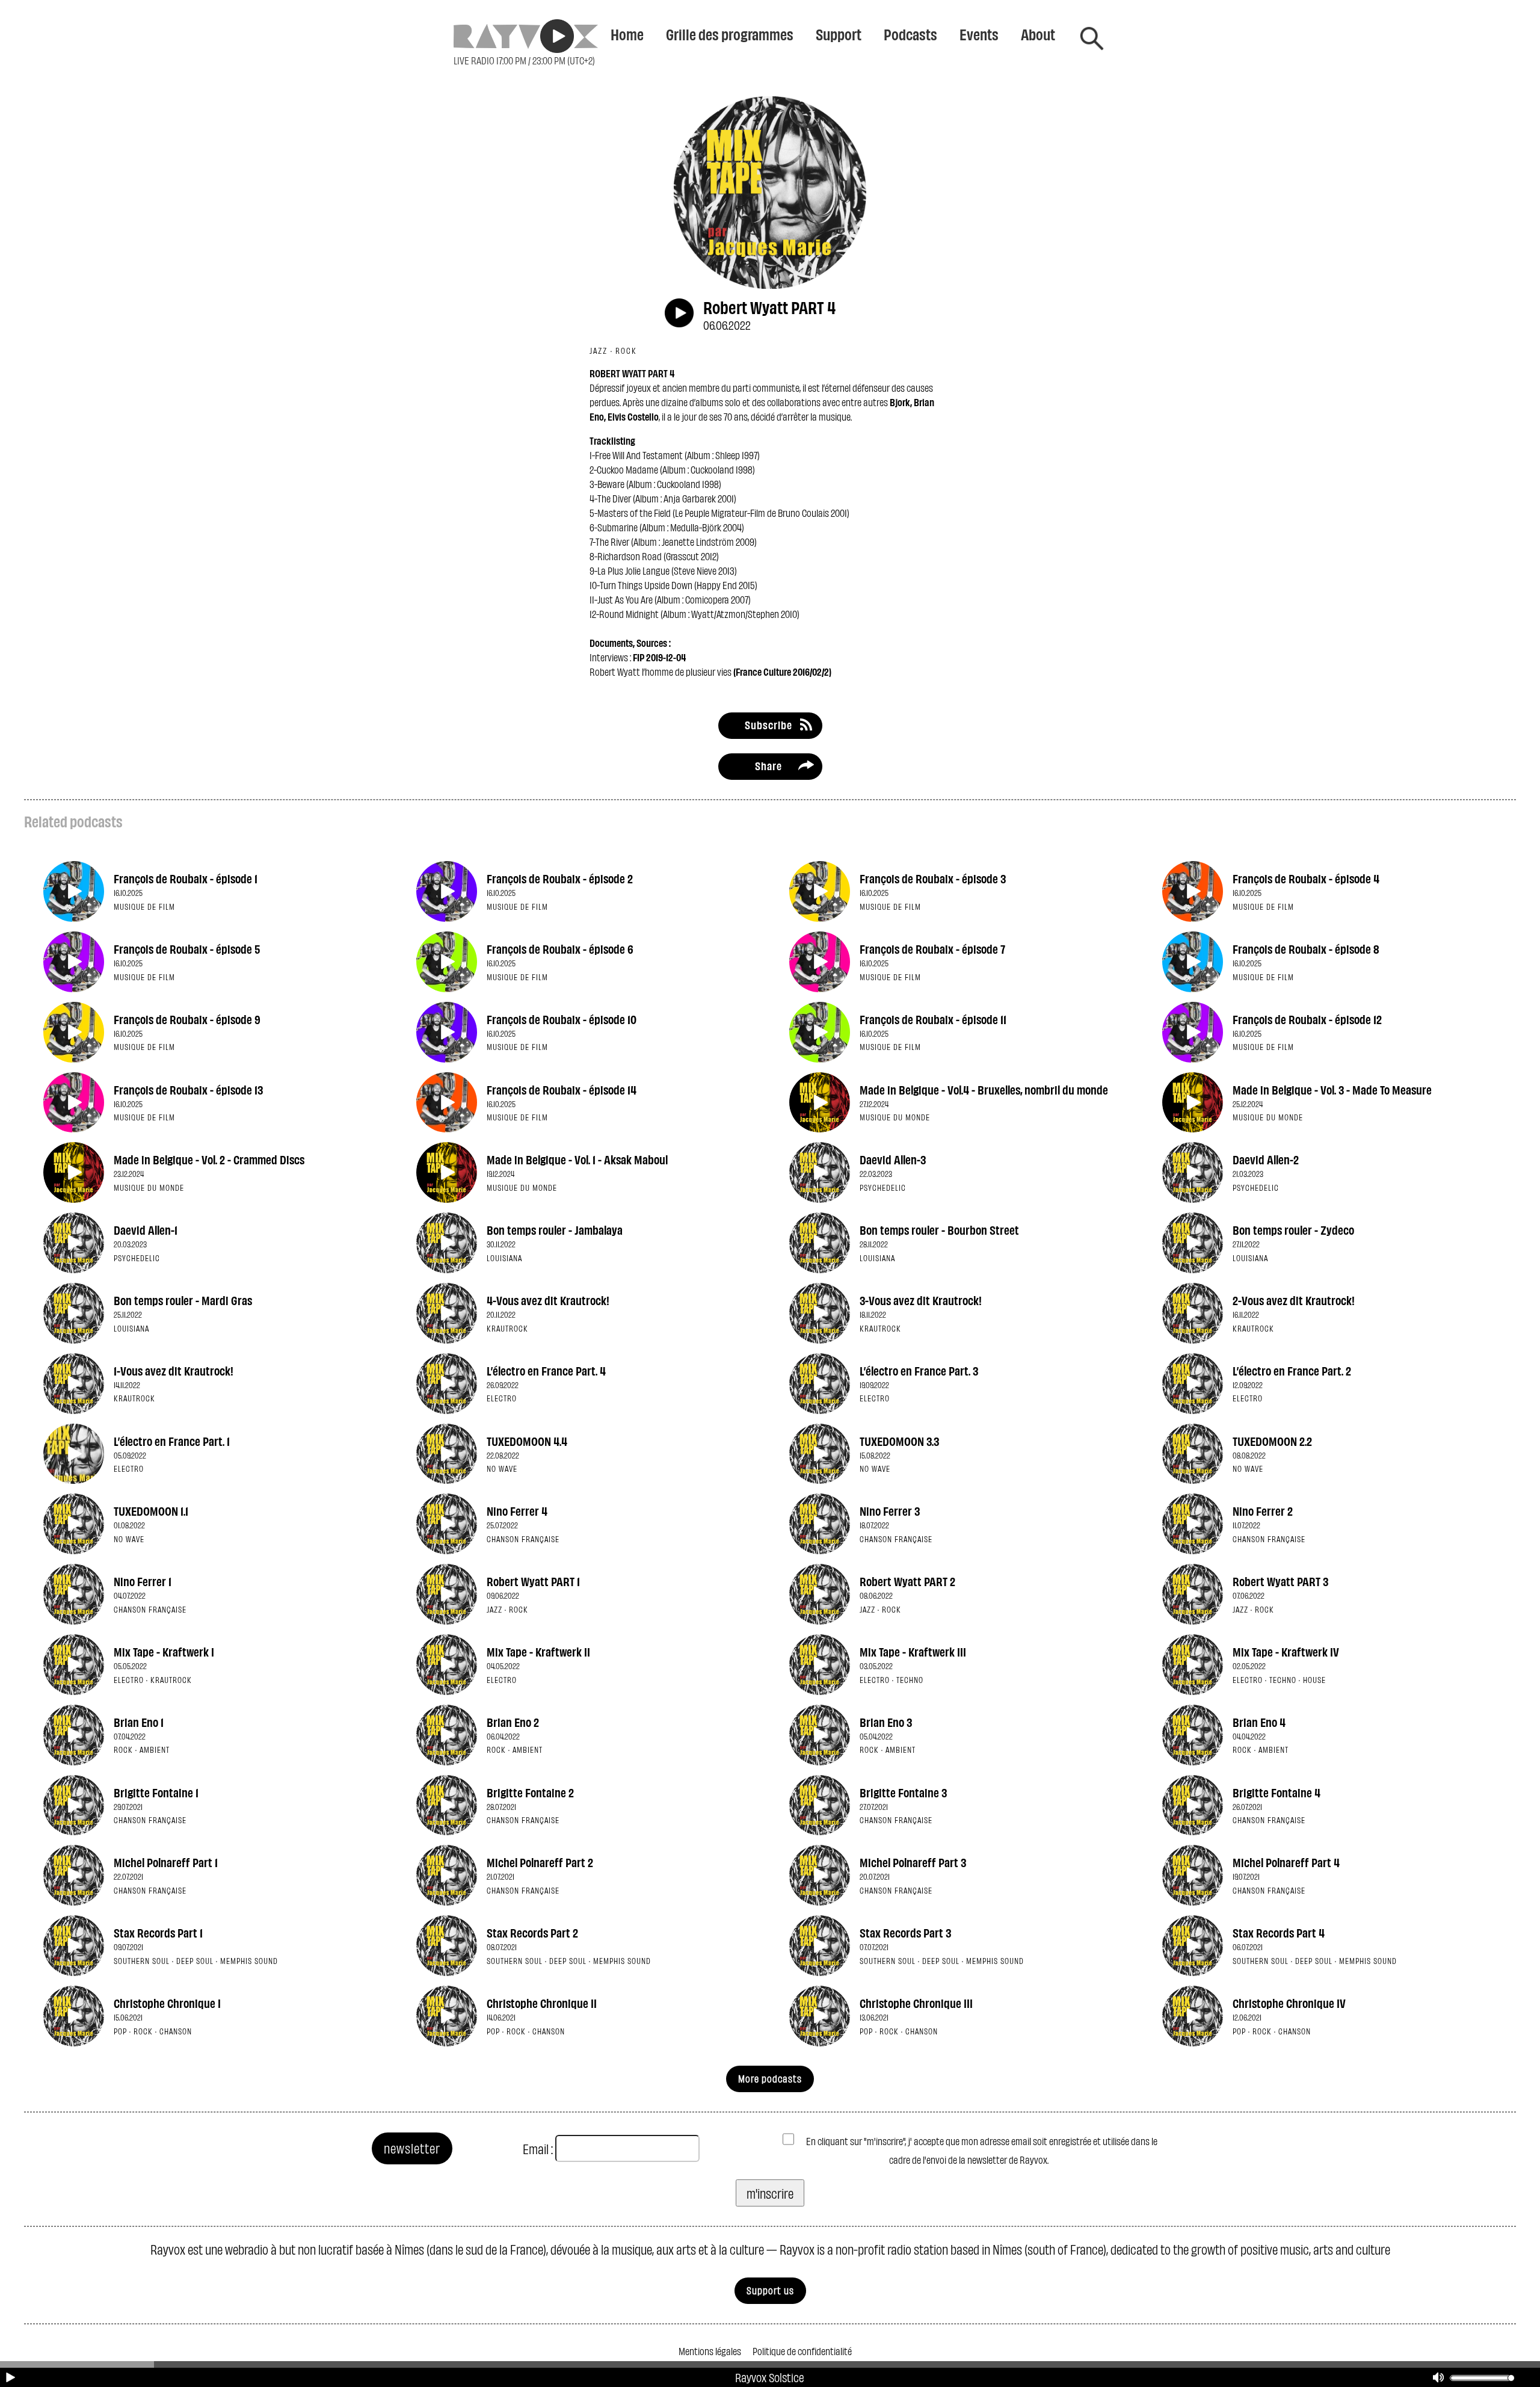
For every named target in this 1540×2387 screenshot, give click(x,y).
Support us (770, 2290)
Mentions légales (710, 2351)
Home (627, 34)
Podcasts (910, 34)
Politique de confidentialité (802, 2351)
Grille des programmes (730, 34)
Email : (538, 2148)
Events (979, 34)
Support (839, 34)
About (1038, 34)
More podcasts (770, 2078)
